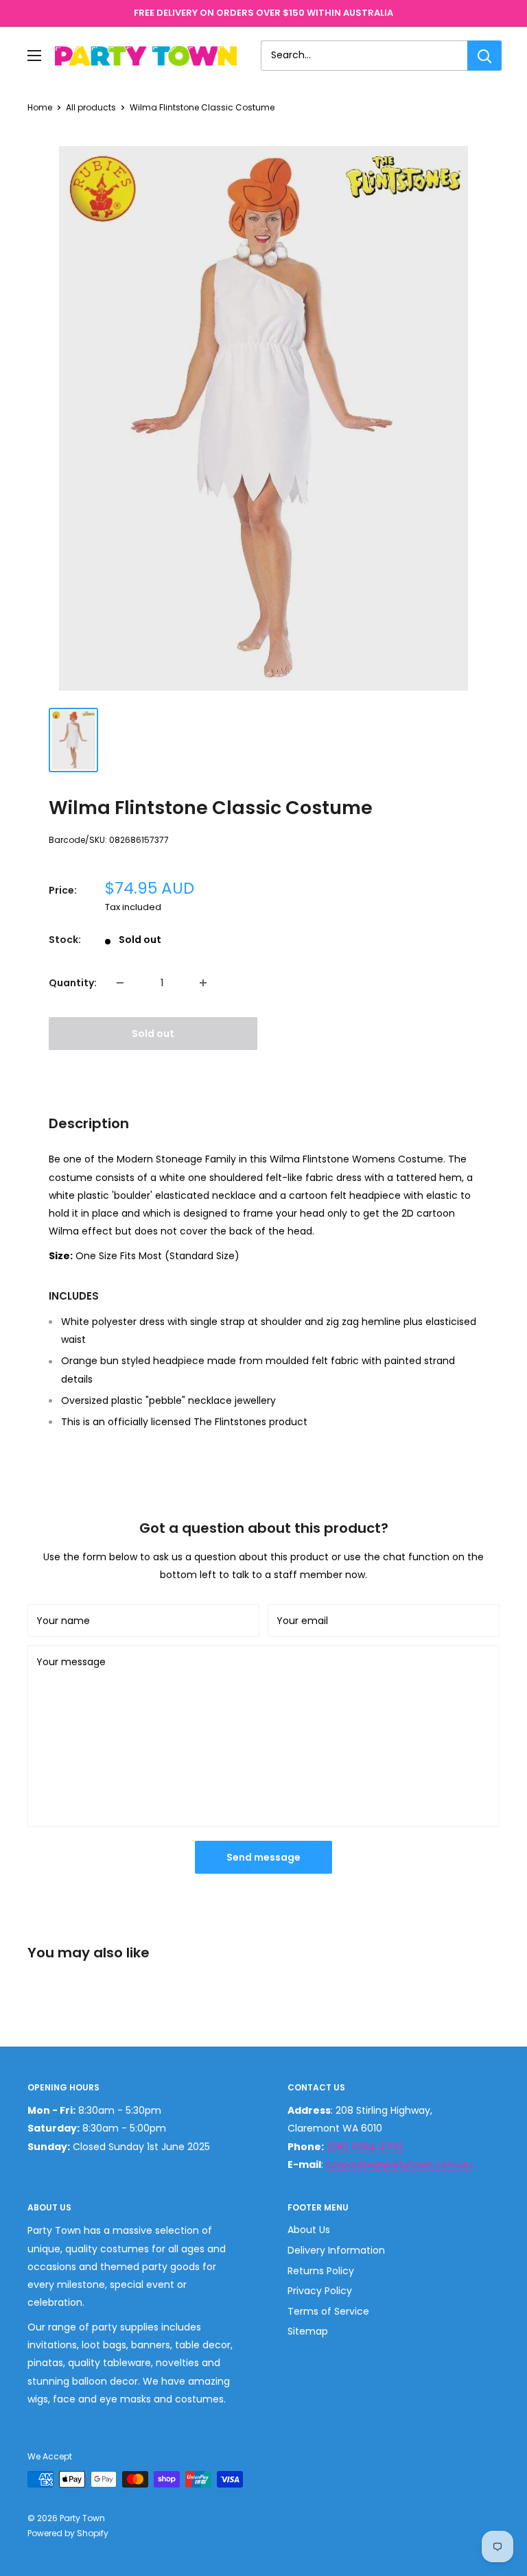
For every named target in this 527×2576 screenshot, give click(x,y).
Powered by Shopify (68, 2533)
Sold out (153, 1034)
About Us (309, 2230)
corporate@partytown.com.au (399, 2164)
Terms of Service (328, 2311)
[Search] (484, 56)
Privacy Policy (320, 2291)
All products (91, 107)
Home (40, 107)
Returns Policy (321, 2271)
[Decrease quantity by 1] (120, 983)
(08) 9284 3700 (365, 2147)
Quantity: (73, 983)
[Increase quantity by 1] (203, 983)
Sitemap (308, 2331)
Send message (263, 1857)
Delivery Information (336, 2250)
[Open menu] (34, 56)
